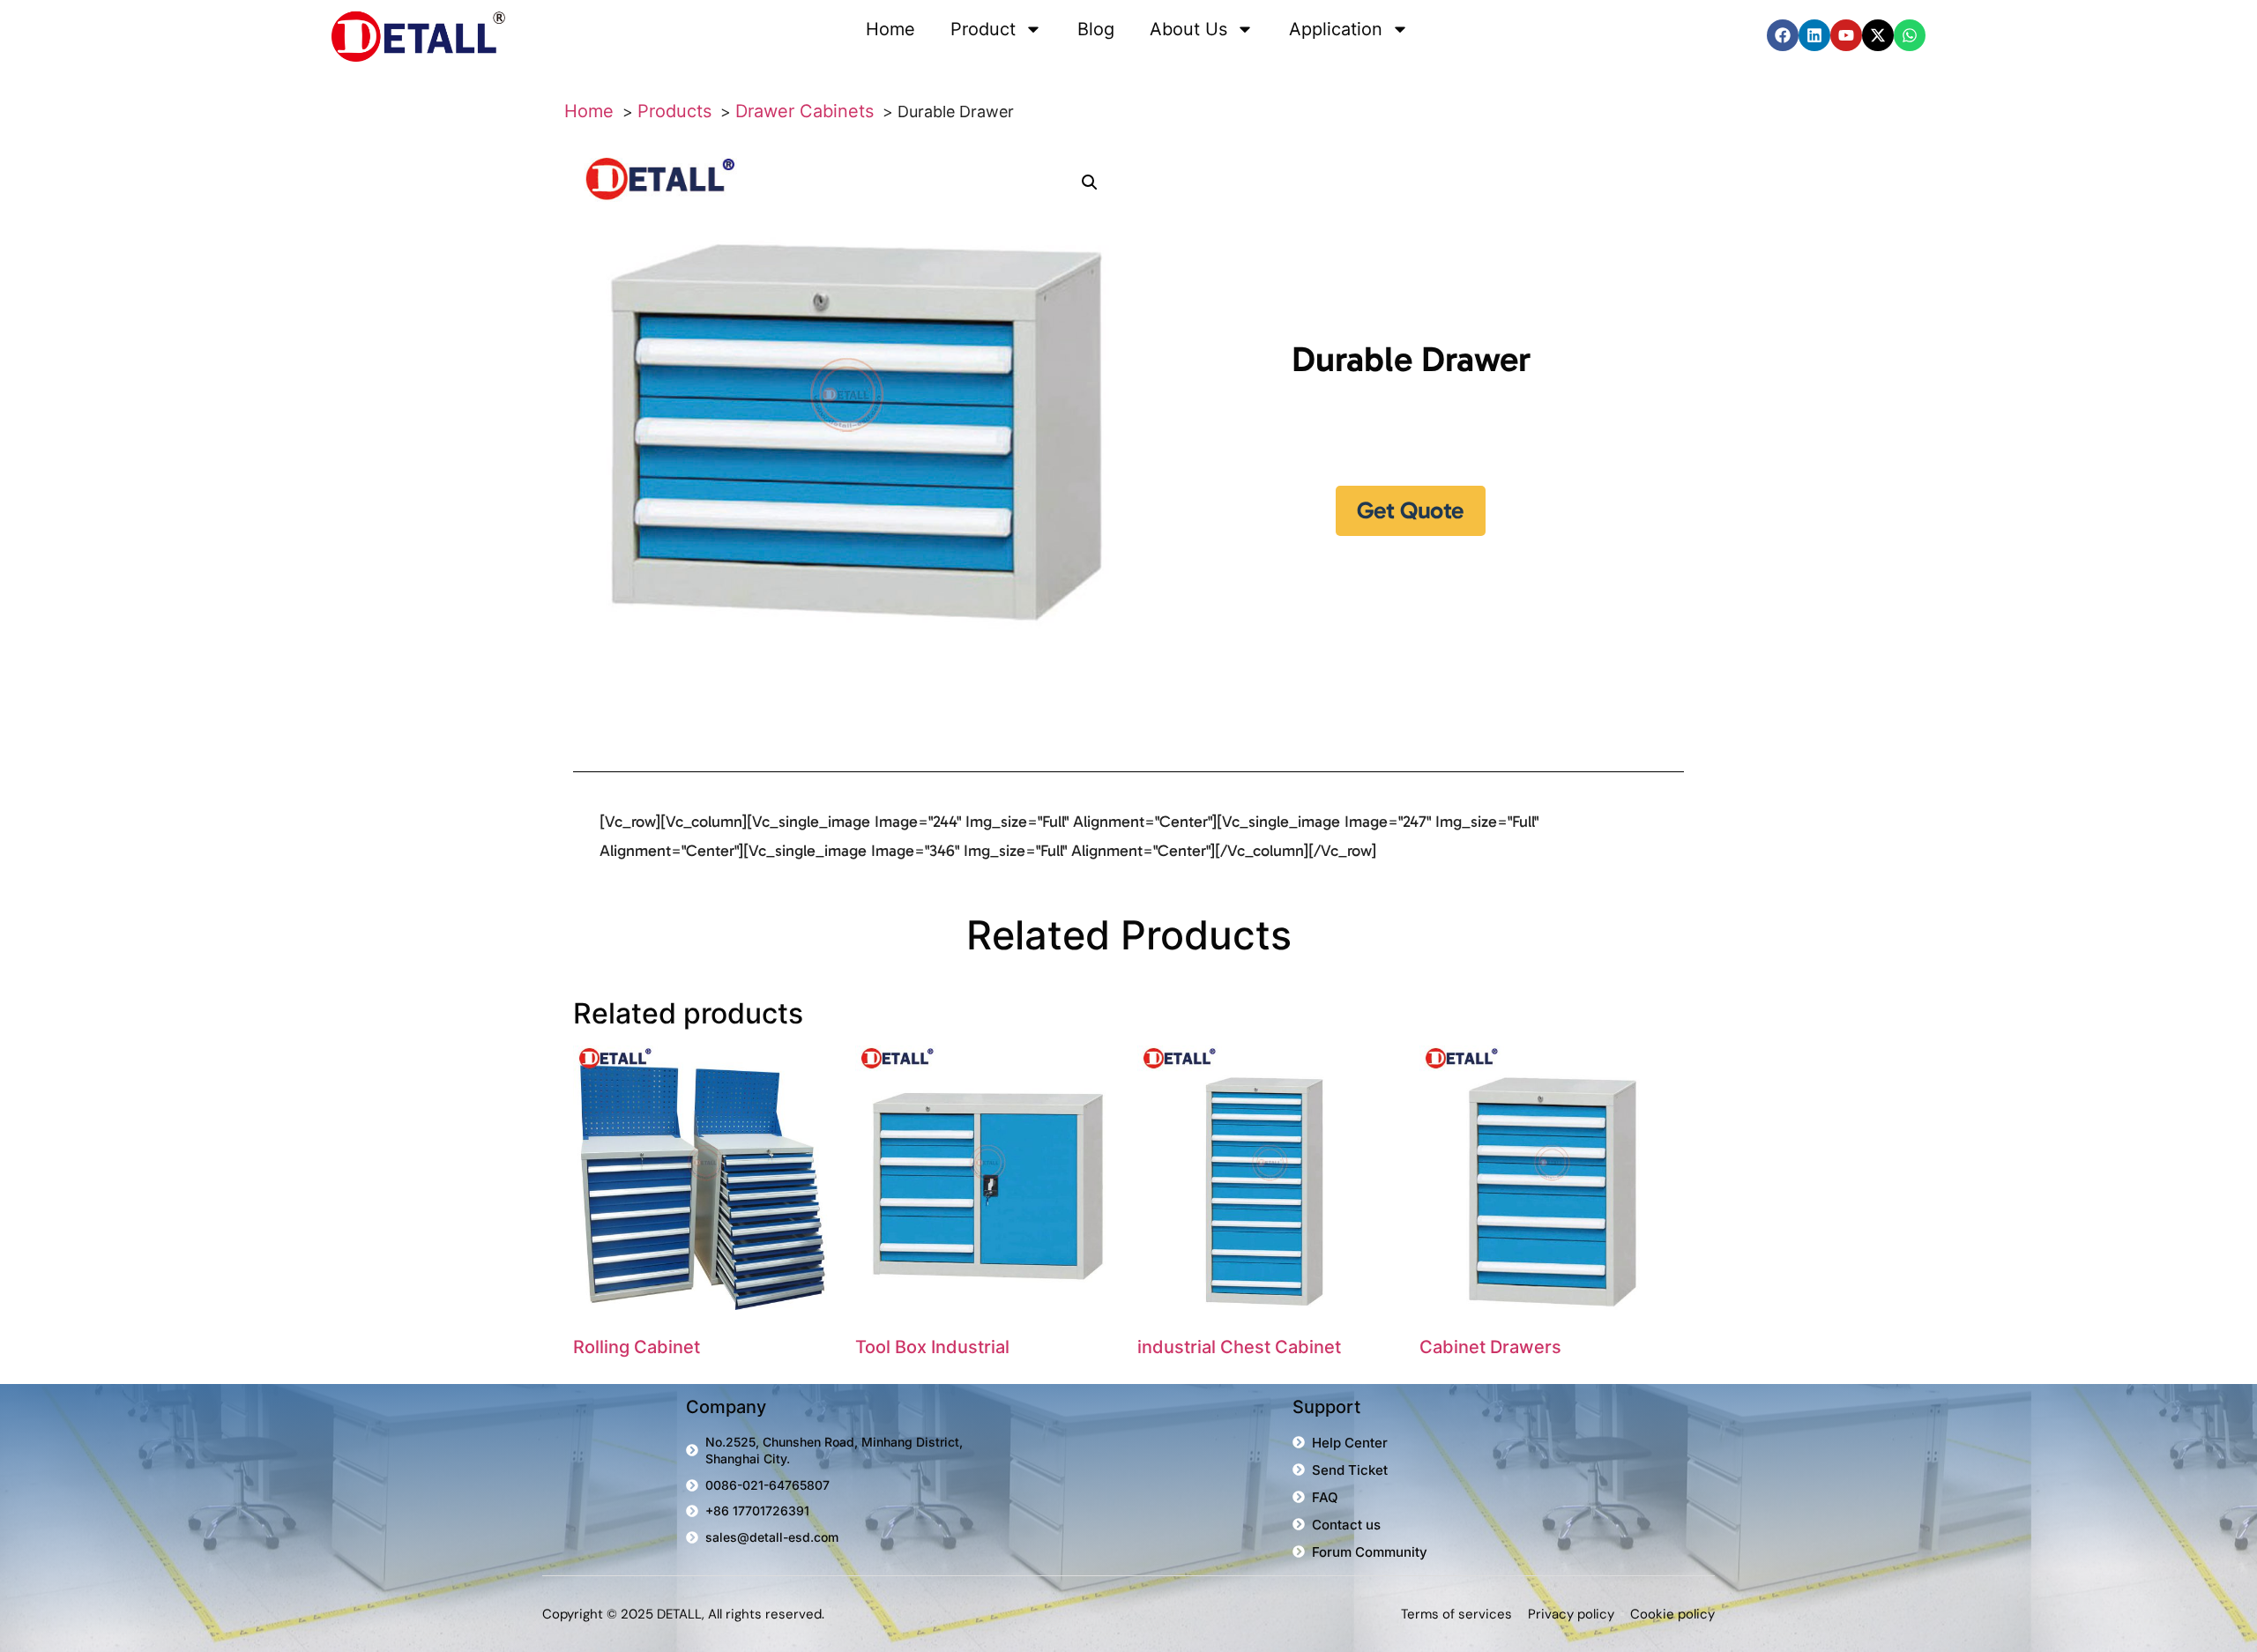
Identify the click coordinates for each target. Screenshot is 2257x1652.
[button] (1090, 182)
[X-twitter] (1878, 35)
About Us (1188, 29)
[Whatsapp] (1910, 35)
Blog (1096, 29)
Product (983, 29)
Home (890, 29)
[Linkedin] (1814, 35)
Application (1336, 29)
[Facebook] (1783, 35)
